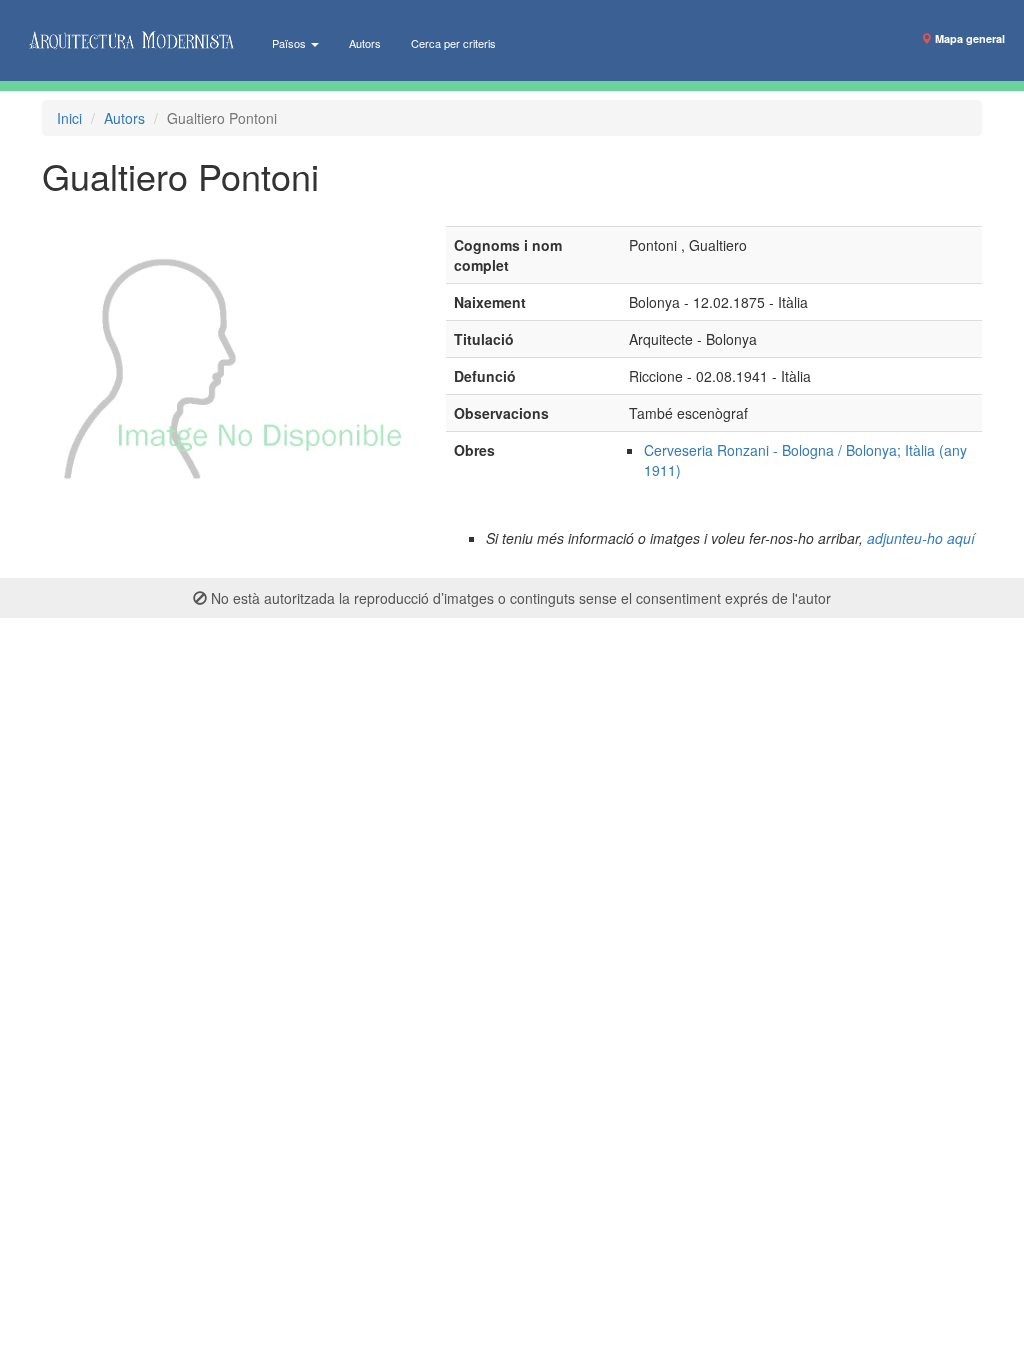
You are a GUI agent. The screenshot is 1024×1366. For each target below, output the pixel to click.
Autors (365, 43)
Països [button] (290, 43)
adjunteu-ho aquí (921, 538)
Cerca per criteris (453, 43)
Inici (69, 118)
